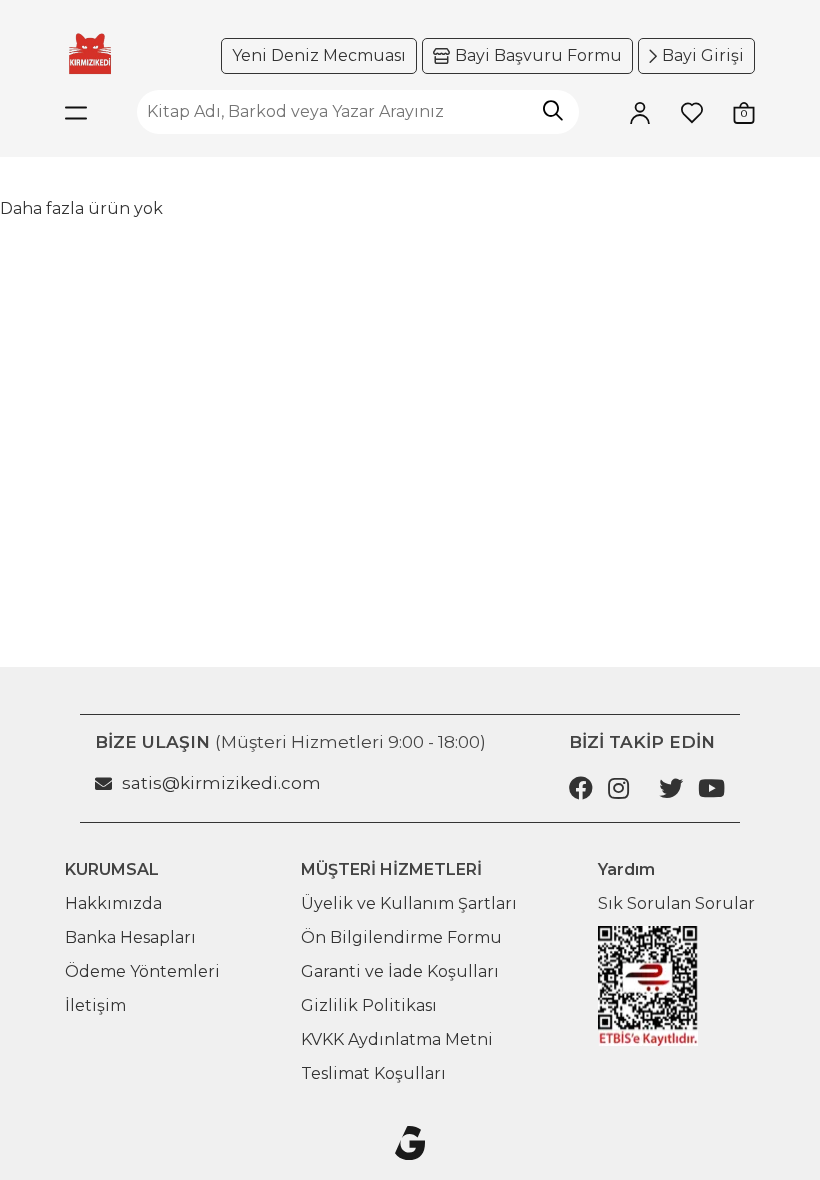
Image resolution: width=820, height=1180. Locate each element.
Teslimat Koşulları (373, 1073)
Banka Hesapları (130, 937)
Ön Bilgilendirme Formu (401, 937)
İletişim (95, 1005)
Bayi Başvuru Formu (538, 55)
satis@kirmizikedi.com (221, 783)
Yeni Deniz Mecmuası (319, 55)
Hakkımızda (113, 903)
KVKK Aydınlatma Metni (397, 1039)
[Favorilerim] (692, 112)
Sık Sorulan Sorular (676, 903)
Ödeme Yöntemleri (142, 971)
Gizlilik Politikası (369, 1005)
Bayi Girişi (703, 55)
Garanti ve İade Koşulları (400, 971)
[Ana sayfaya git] (90, 53)
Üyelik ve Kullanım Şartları (409, 903)
